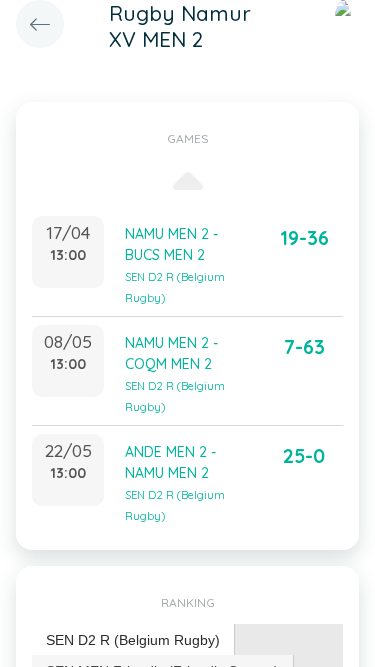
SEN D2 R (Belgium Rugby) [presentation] (133, 640)
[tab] (133, 640)
